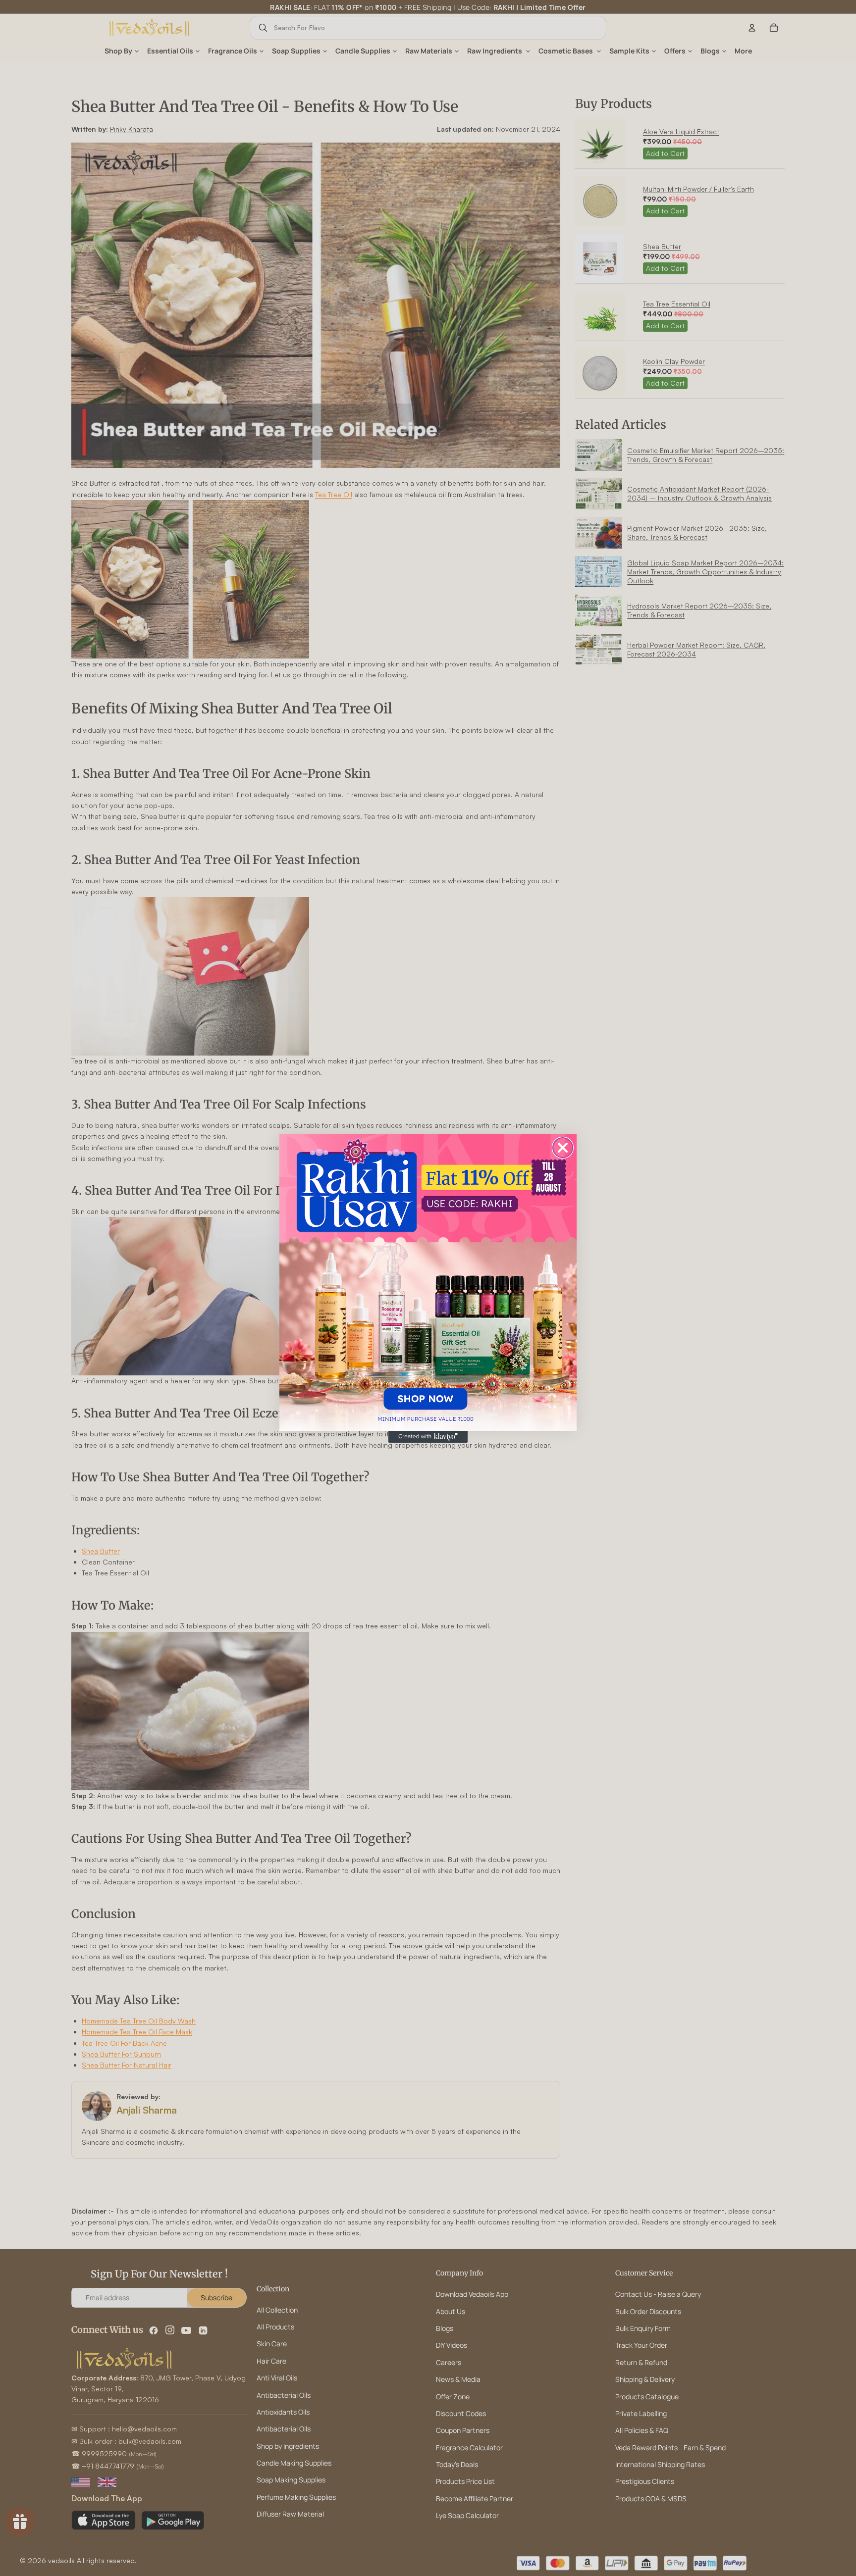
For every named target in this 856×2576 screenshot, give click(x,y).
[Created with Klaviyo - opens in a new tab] (428, 1437)
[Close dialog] (563, 1148)
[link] (428, 1282)
